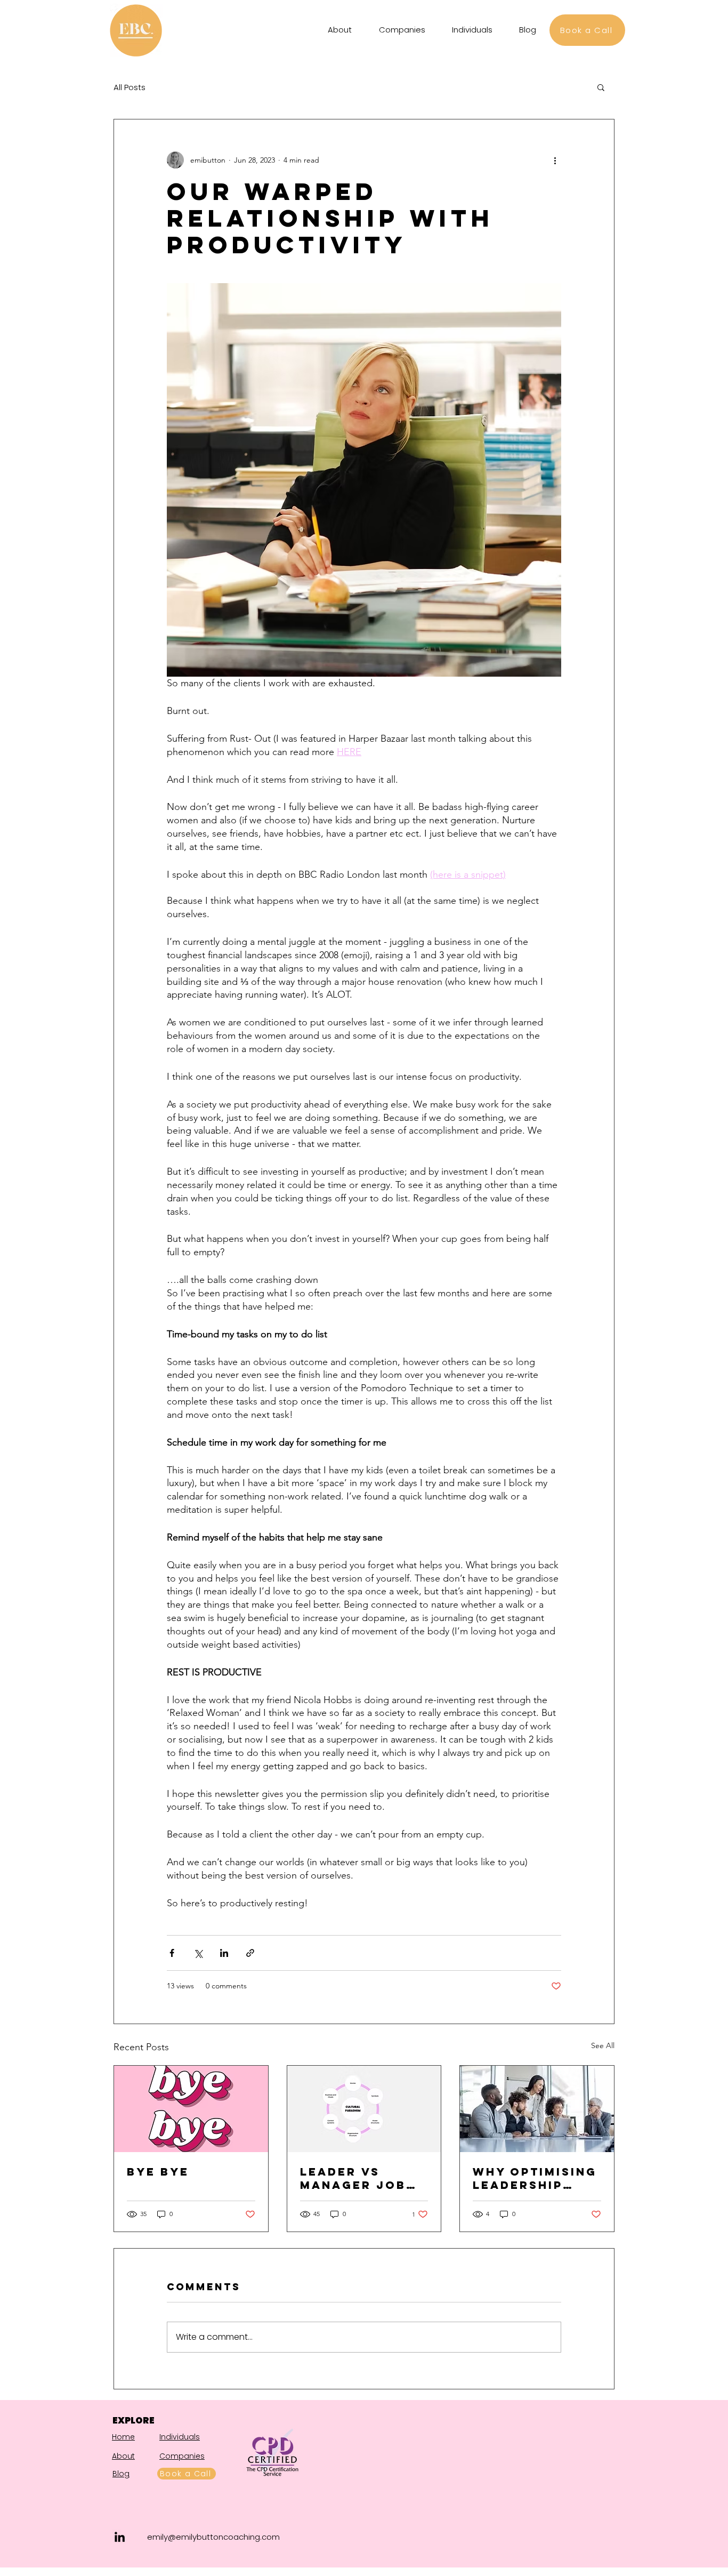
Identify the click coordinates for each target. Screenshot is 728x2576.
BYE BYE (158, 2172)
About (123, 2456)
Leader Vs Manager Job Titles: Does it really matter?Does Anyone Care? (362, 2178)
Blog (121, 2474)
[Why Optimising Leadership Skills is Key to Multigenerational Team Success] (537, 2109)
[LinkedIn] (120, 2537)
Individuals (180, 2437)
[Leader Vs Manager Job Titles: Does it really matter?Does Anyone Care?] (364, 2109)
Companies (182, 2456)
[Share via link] (250, 1953)
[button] (601, 87)
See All (603, 2045)
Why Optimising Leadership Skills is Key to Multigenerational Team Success (536, 2178)
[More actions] (555, 160)
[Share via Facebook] (172, 1953)
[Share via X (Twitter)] (198, 1953)
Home (123, 2437)
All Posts (130, 87)
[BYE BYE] (191, 2109)
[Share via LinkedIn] (224, 1953)
